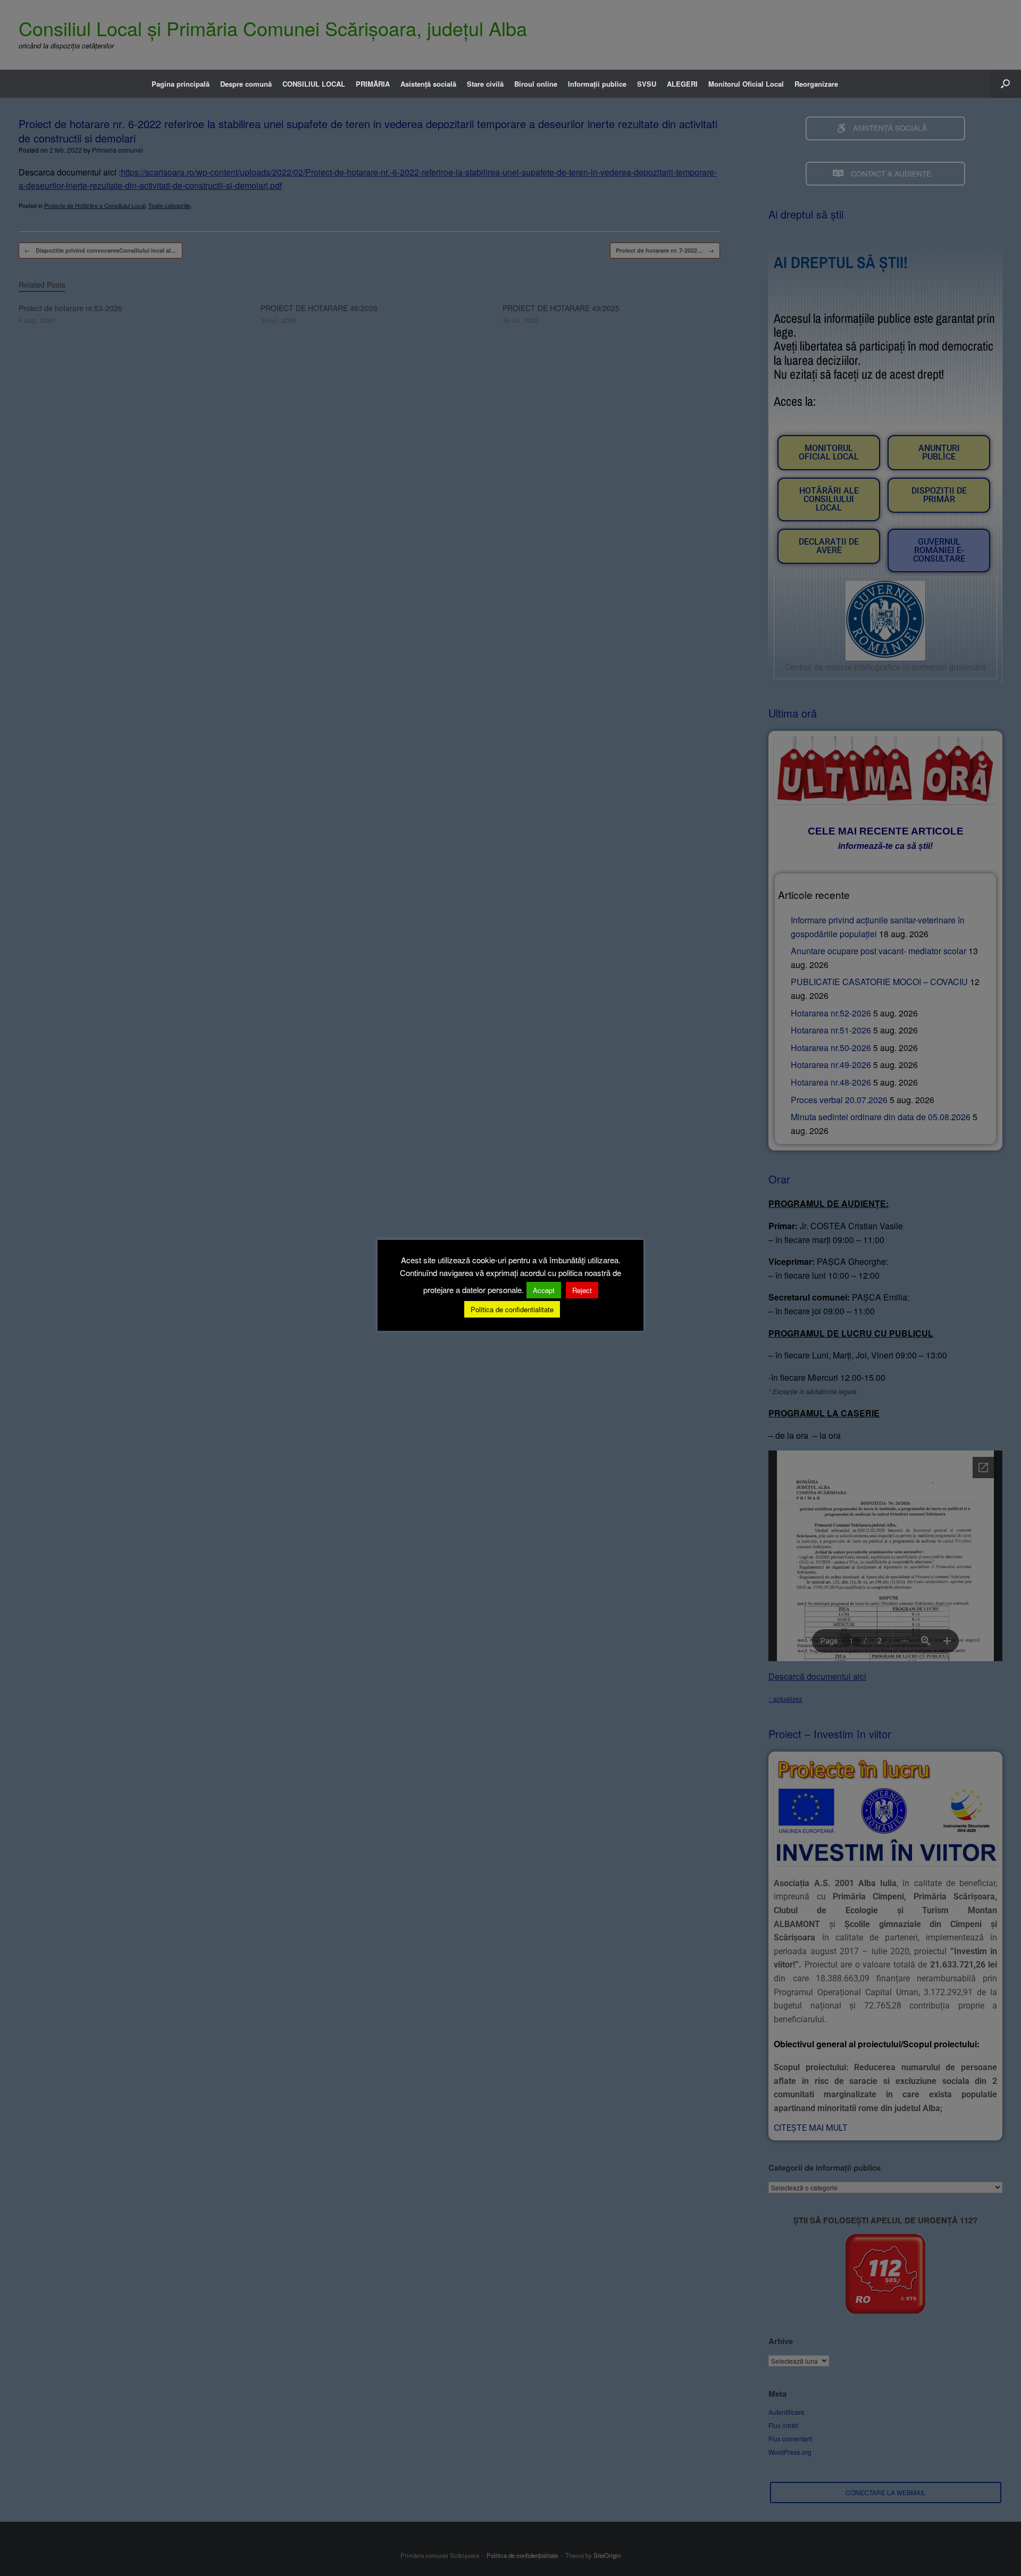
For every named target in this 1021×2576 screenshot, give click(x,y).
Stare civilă (485, 84)
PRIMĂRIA (373, 84)
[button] (1005, 84)
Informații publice (597, 84)
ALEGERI (682, 84)
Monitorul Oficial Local (746, 84)
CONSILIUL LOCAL (314, 84)
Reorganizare (816, 84)
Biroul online (536, 84)
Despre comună (246, 84)
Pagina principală (181, 84)
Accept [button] (544, 1290)
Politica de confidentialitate (512, 1309)
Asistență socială (428, 84)
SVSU (647, 84)
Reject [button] (582, 1290)
